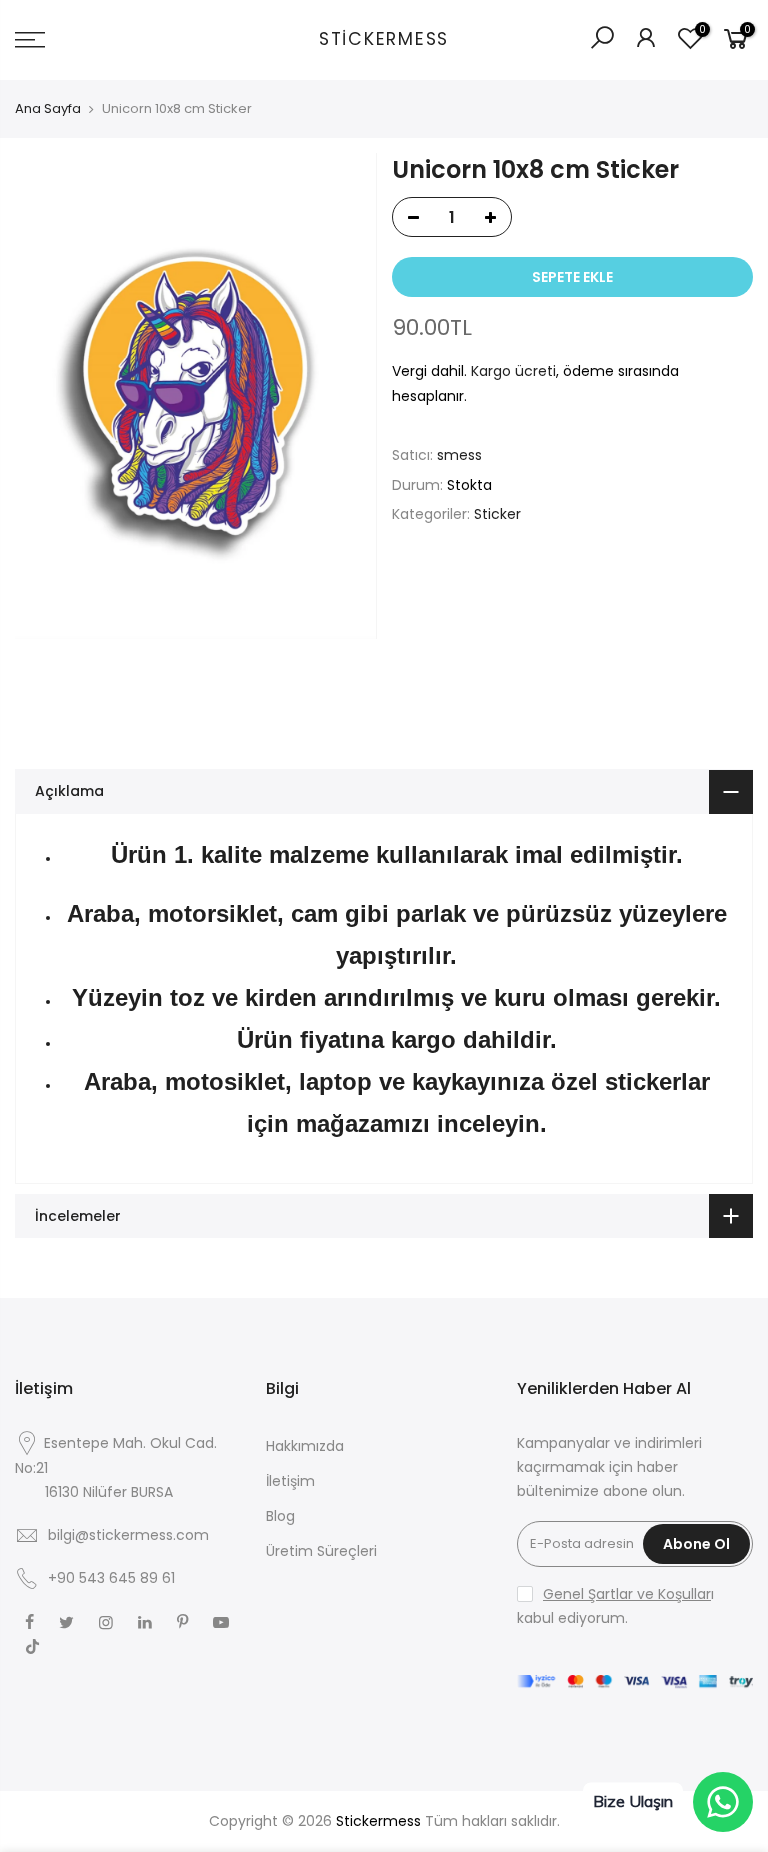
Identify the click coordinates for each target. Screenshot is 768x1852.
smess (459, 455)
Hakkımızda (305, 1446)
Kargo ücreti (513, 371)
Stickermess (384, 40)
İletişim (290, 1481)
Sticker (497, 514)
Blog (280, 1516)
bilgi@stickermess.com (128, 1535)
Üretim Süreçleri (321, 1551)
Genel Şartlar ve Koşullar (627, 1594)
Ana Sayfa (48, 109)
